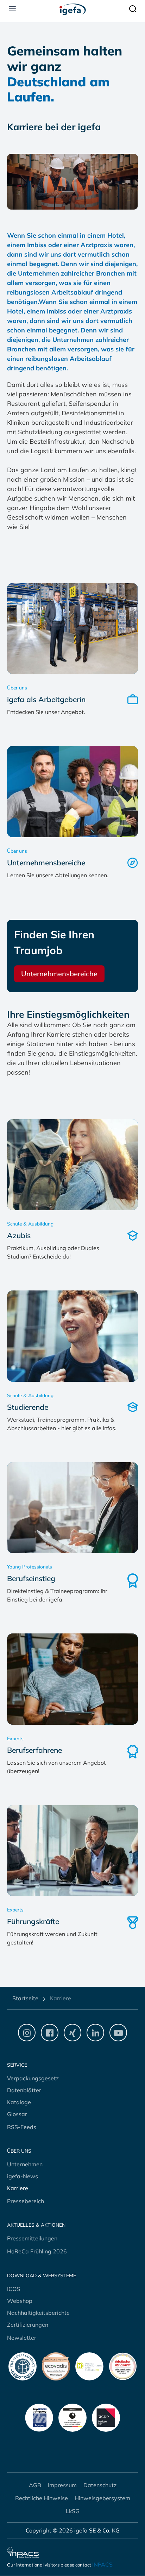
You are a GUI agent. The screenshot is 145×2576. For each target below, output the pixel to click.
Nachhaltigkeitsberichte (38, 2313)
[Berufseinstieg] (72, 1508)
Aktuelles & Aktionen (36, 2225)
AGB (35, 2485)
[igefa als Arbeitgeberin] (72, 629)
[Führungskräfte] (72, 1851)
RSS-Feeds (22, 2127)
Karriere (18, 2188)
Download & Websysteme (42, 2276)
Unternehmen (25, 2164)
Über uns (19, 2151)
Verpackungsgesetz (33, 2078)
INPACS (102, 2564)
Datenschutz (100, 2485)
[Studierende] (72, 1336)
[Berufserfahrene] (72, 1679)
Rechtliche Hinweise (42, 2498)
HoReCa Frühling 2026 (37, 2251)
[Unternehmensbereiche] (72, 792)
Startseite (25, 1998)
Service (17, 2065)
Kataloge (19, 2102)
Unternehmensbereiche (59, 974)
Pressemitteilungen (32, 2238)
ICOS (14, 2289)
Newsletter (22, 2338)
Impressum (62, 2485)
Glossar (17, 2114)
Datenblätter (24, 2090)
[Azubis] (72, 1165)
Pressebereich (26, 2201)
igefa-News (23, 2176)
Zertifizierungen (28, 2325)
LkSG (73, 2511)
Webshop (20, 2301)
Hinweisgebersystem (102, 2498)
